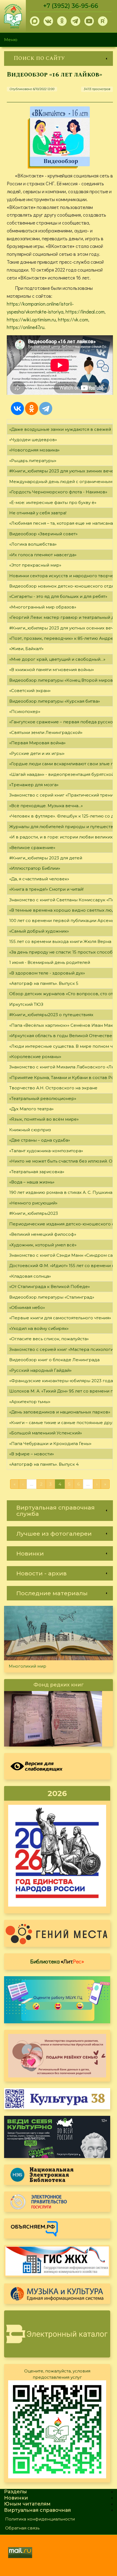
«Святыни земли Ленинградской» (46, 732)
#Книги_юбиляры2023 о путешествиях (51, 1015)
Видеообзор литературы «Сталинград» (52, 1297)
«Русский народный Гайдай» (40, 1370)
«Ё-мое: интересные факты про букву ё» (53, 502)
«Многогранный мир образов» (43, 607)
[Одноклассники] (32, 408)
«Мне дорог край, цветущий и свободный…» (57, 659)
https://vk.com (73, 319)
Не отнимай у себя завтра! (38, 513)
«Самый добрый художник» (39, 931)
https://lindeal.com (85, 312)
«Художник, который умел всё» (43, 1245)
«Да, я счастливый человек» (39, 879)
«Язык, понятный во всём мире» (44, 1119)
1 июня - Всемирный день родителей (50, 962)
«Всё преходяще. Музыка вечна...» (46, 806)
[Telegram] (46, 408)
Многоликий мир (27, 1666)
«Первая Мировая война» (37, 743)
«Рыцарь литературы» (33, 461)
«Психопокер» (25, 711)
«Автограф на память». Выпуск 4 (44, 1464)
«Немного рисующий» (33, 1203)
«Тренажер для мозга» (34, 785)
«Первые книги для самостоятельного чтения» (60, 1318)
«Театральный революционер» (43, 1098)
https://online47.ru (26, 327)
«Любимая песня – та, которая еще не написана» (62, 523)
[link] (59, 58)
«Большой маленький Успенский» (46, 1433)
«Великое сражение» (32, 848)
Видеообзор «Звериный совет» (43, 534)
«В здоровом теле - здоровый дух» (47, 973)
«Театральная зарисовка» (37, 1172)
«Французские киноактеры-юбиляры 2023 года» (62, 1381)
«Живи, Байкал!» (26, 649)
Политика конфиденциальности (40, 2519)
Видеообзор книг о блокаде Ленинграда (54, 1360)
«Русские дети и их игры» (37, 753)
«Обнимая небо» (27, 1307)
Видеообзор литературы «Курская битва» (55, 701)
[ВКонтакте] (17, 408)
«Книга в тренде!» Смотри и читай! (46, 889)
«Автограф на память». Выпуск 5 (44, 983)
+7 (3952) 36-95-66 (71, 6)
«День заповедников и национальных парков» (60, 1412)
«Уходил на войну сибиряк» (39, 1328)
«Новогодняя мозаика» (34, 450)
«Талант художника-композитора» (46, 1151)
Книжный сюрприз (30, 1130)
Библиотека (57, 1961)
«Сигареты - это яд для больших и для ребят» (58, 596)
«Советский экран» (30, 691)
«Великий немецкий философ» (43, 1234)
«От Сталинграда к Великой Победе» (50, 1287)
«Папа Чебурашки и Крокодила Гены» (50, 1444)
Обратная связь (22, 2528)
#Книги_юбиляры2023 (34, 1213)
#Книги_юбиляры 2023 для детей (46, 858)
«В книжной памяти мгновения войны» (52, 670)
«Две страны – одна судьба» (40, 1140)
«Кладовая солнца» (30, 1276)
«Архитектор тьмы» (30, 1402)
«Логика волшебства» (33, 544)
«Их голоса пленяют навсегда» (43, 555)
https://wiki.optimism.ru (31, 319)
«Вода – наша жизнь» (32, 1182)
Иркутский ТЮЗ (26, 1004)
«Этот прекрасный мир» (35, 565)
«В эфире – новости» (32, 1454)
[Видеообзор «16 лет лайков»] (60, 136)
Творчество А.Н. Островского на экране (53, 1088)
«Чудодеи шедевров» (33, 440)
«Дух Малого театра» (31, 1109)
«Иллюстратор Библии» (35, 868)
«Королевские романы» (35, 1057)
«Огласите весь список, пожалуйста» (49, 1339)
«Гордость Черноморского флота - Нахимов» (58, 492)
